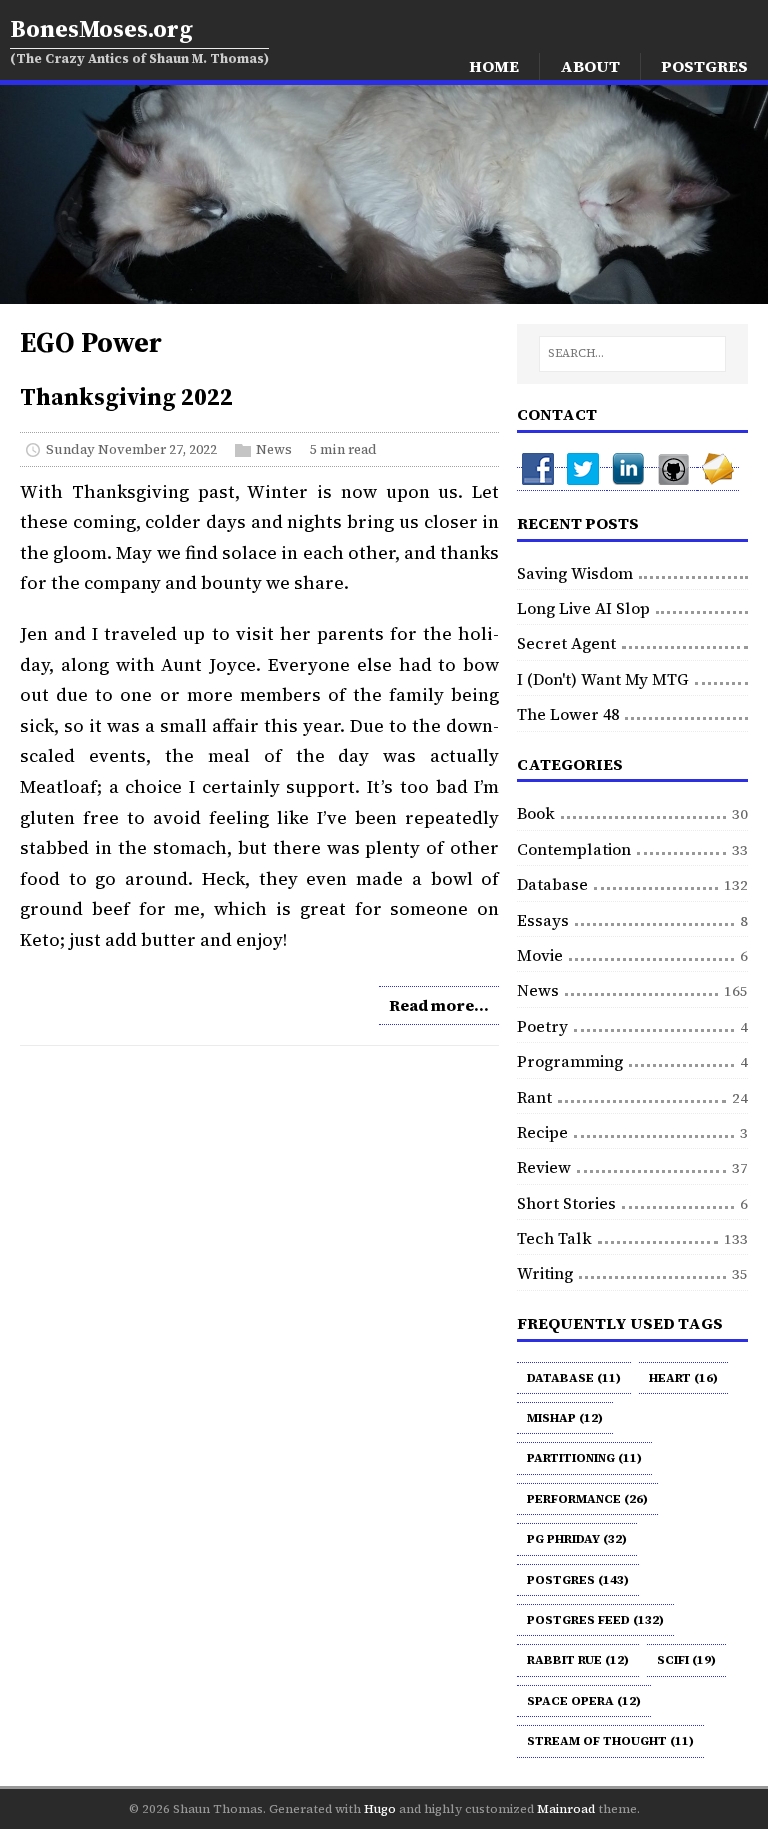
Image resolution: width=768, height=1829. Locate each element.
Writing (545, 1273)
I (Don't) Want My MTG (603, 679)
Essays (543, 920)
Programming (570, 1061)
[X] (584, 479)
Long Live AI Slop (583, 608)
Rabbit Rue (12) (578, 1660)
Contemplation (574, 849)
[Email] (718, 479)
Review (544, 1167)
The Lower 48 (568, 714)
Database (552, 884)
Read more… (439, 1005)
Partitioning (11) (584, 1458)
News (274, 449)
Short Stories (566, 1203)
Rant (534, 1097)
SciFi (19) (686, 1660)
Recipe (542, 1132)
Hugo (380, 1809)
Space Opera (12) (584, 1701)
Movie (540, 955)
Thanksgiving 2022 (126, 396)
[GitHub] (674, 479)
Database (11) (574, 1378)
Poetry (542, 1026)
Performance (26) (587, 1499)
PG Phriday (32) (577, 1539)
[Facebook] (539, 479)
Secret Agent (566, 643)
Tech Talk (554, 1238)
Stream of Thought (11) (610, 1741)
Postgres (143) (578, 1580)
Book (536, 813)
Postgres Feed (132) (595, 1620)
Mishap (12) (565, 1418)
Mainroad (566, 1809)
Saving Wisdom (575, 573)
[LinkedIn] (629, 479)
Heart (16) (683, 1378)
